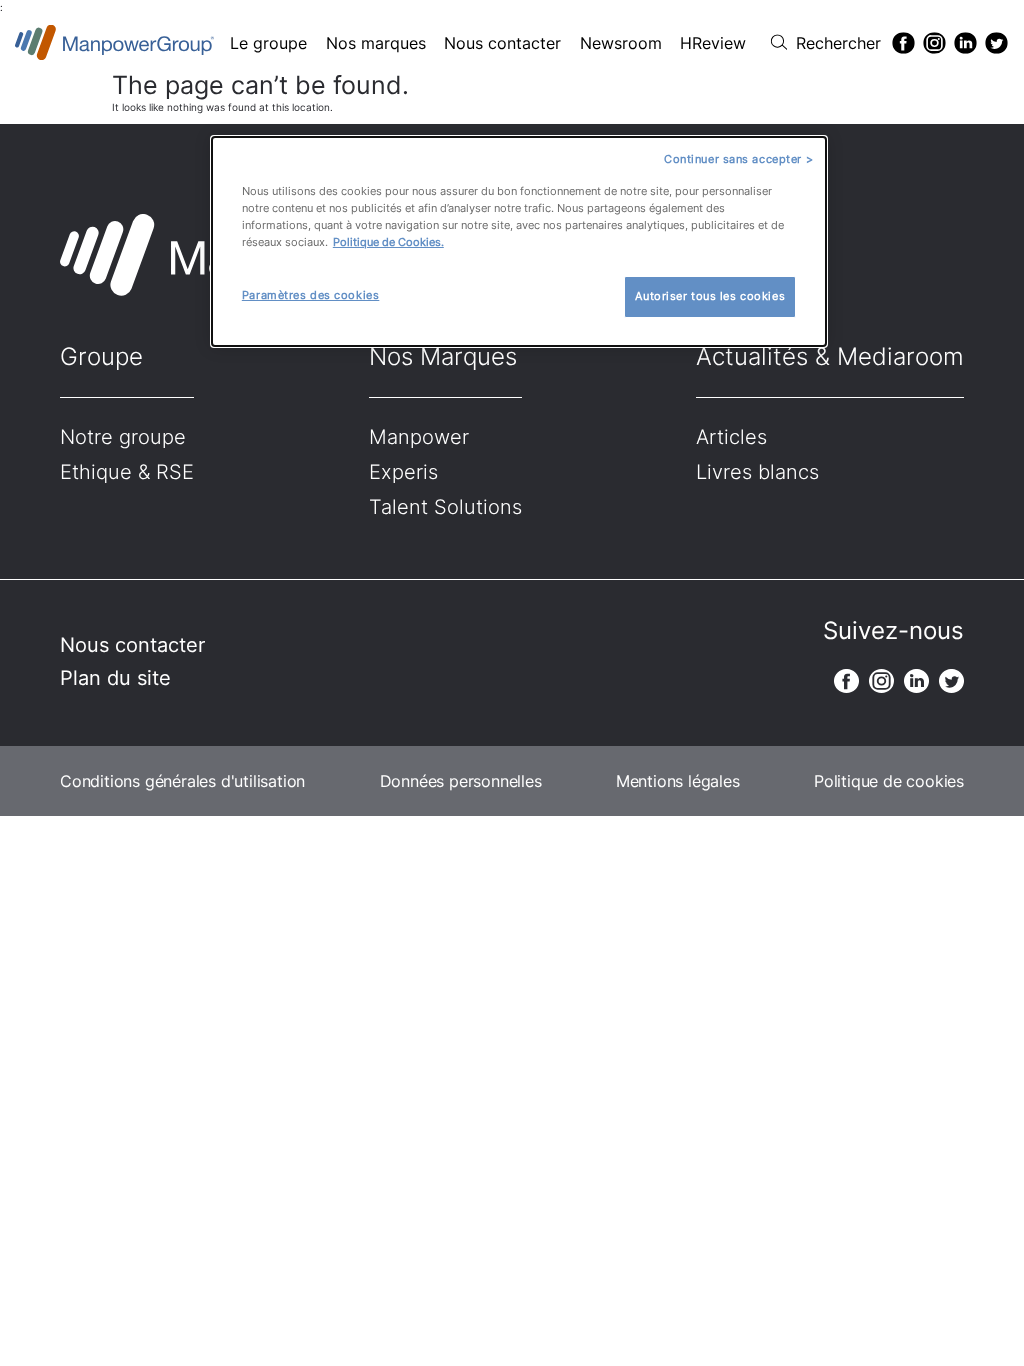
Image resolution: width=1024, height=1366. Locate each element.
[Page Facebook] (903, 43)
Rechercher (838, 43)
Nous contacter (502, 43)
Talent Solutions (445, 507)
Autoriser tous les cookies (710, 296)
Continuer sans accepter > (738, 159)
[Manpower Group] (115, 42)
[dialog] (519, 241)
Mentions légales (678, 781)
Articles (731, 437)
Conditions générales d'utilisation (182, 781)
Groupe (101, 356)
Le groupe (268, 43)
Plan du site (115, 678)
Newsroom (621, 43)
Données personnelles (461, 781)
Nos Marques (443, 356)
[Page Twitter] (996, 43)
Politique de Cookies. (388, 242)
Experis (403, 472)
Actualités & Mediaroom (830, 356)
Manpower (419, 437)
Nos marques (376, 43)
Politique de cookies (889, 781)
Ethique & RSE (127, 472)
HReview (713, 43)
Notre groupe (123, 437)
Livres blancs (757, 472)
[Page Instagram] (934, 43)
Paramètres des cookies (311, 295)
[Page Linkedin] (965, 43)
